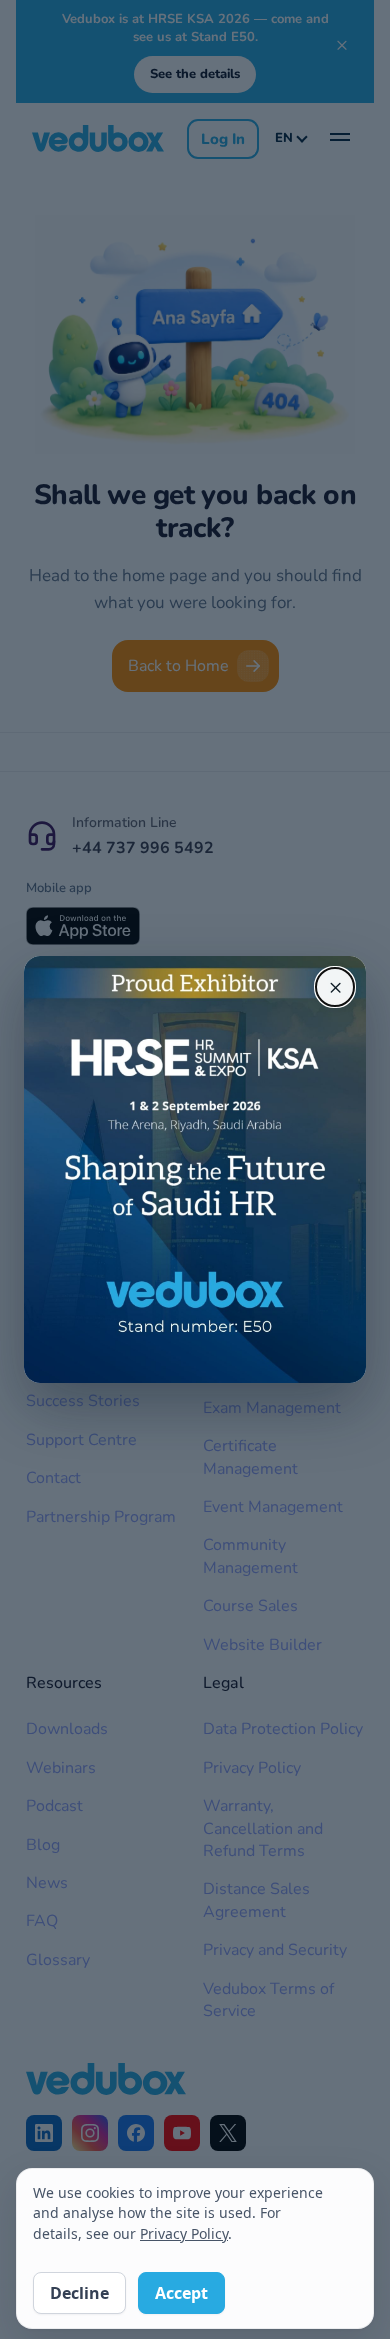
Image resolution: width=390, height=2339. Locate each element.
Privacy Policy (184, 2233)
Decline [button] (79, 2293)
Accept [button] (181, 2293)
